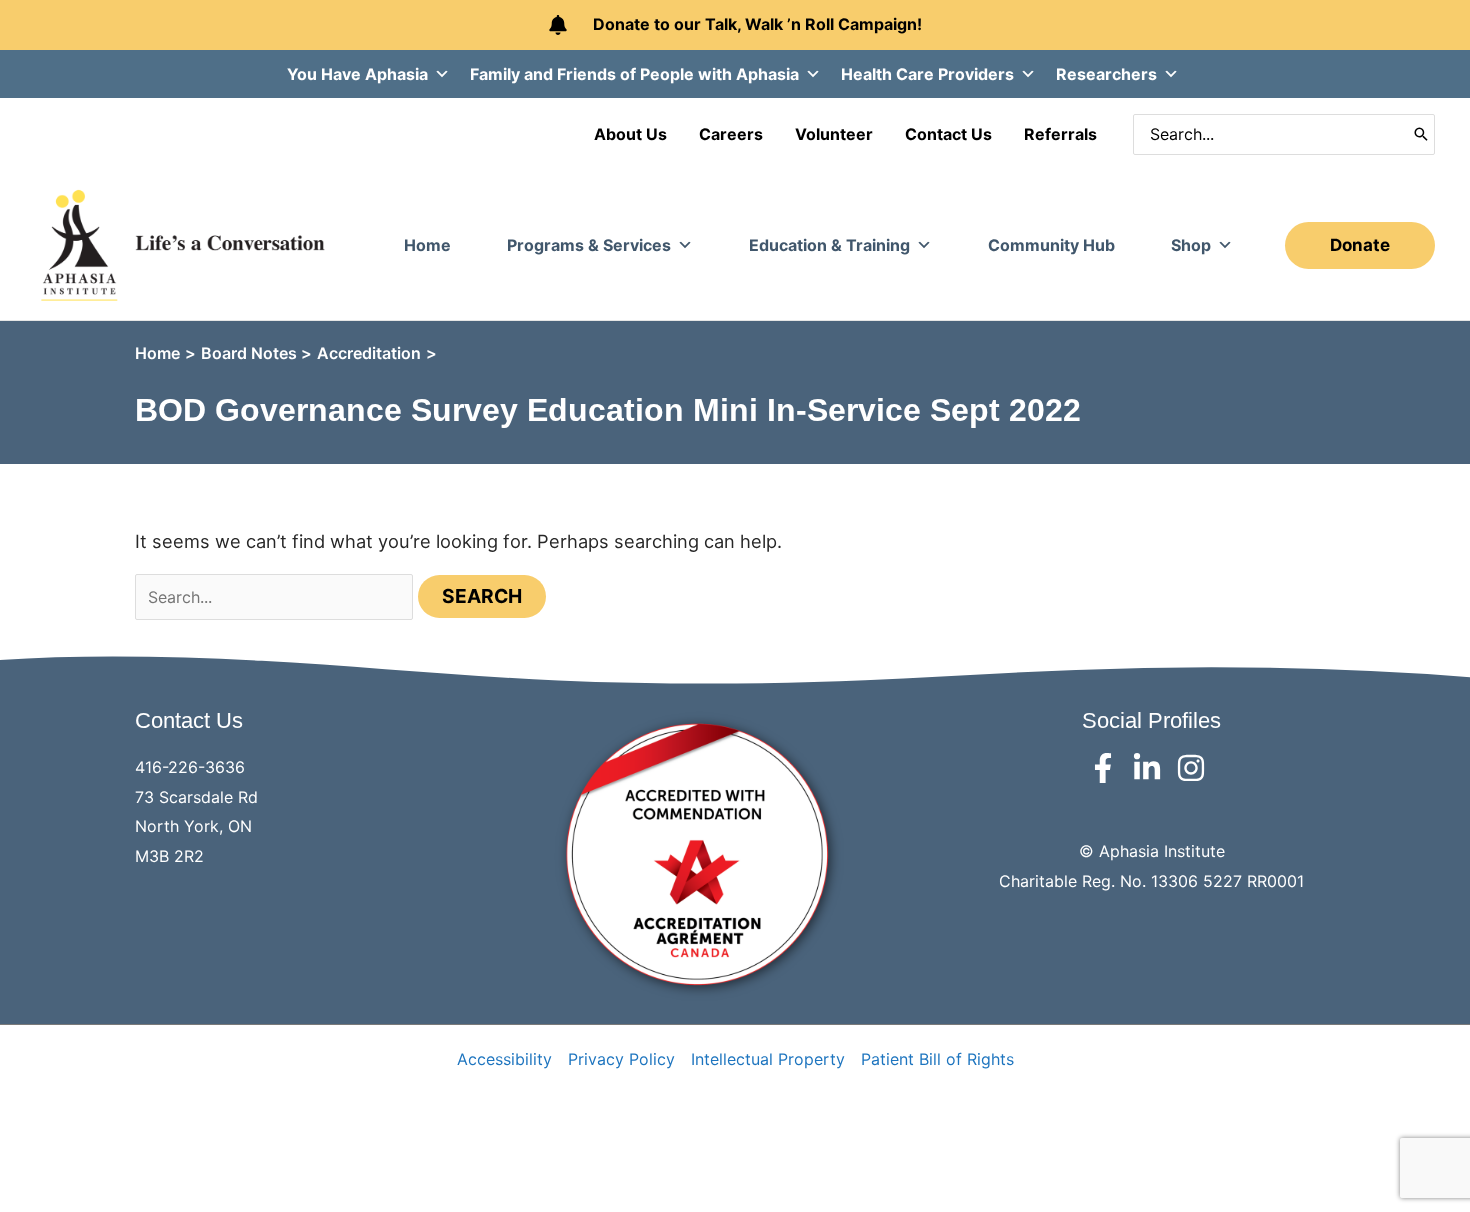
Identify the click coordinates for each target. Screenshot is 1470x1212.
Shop (1191, 245)
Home (427, 245)
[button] (1360, 245)
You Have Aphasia (357, 74)
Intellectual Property (768, 1059)
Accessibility (504, 1059)
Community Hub (1051, 245)
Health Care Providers (927, 74)
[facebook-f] (1107, 768)
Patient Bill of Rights (937, 1059)
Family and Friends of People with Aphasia (634, 74)
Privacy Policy (621, 1059)
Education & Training (829, 245)
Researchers (1106, 74)
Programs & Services (589, 245)
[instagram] (1195, 768)
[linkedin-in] (1151, 768)
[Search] (1421, 134)
